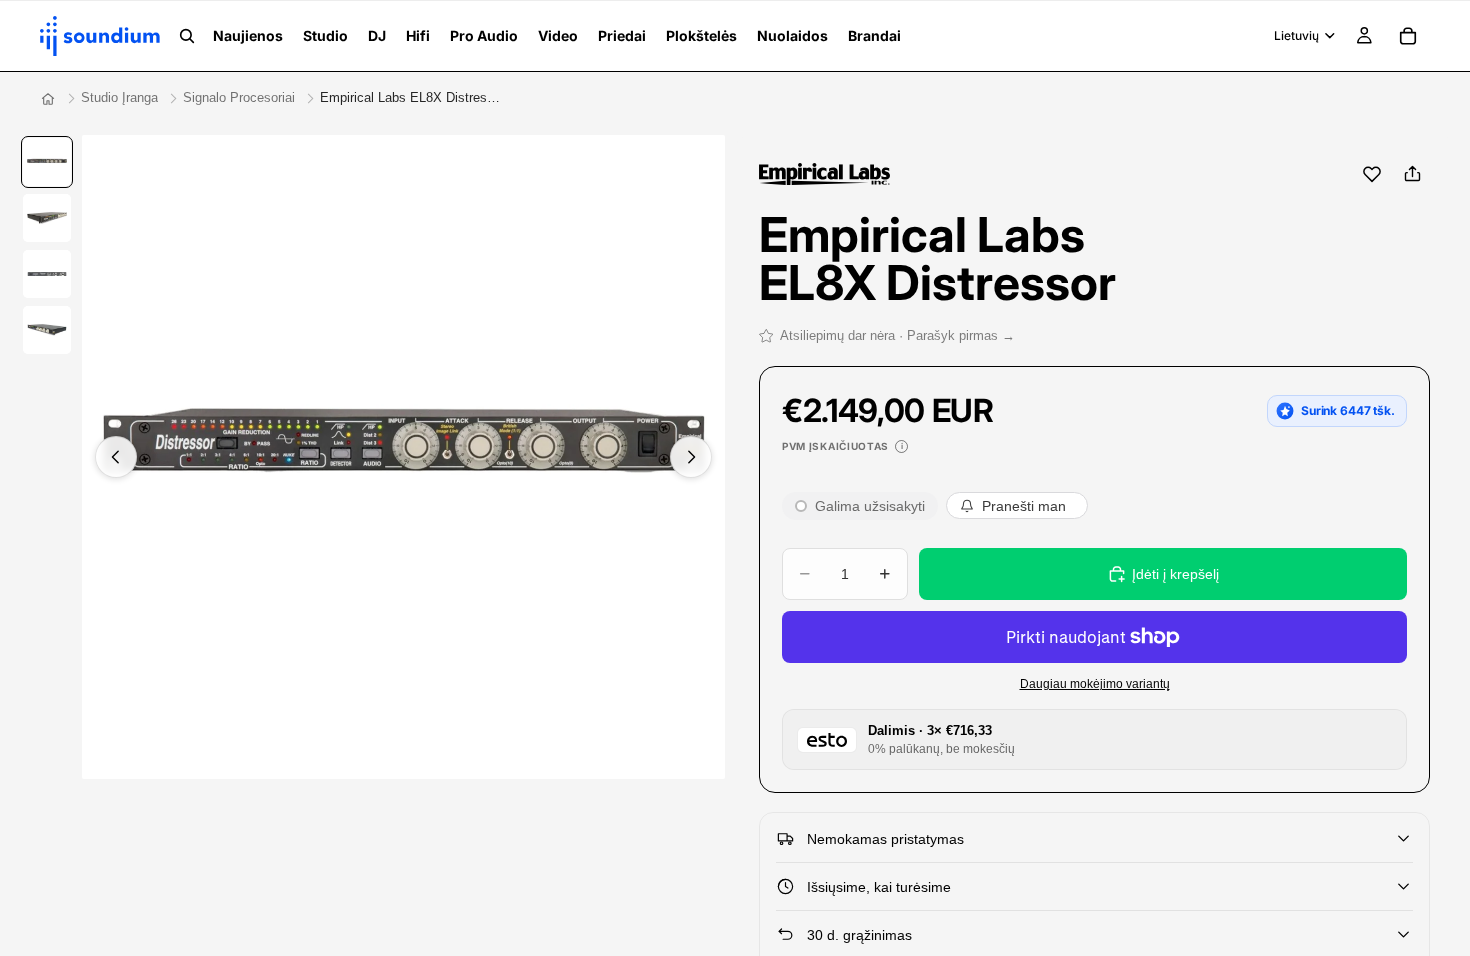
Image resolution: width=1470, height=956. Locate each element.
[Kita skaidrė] (691, 457)
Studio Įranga (119, 97)
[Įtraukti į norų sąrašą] (1372, 174)
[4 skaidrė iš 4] (47, 330)
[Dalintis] (1412, 174)
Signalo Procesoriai (239, 97)
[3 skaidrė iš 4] (47, 274)
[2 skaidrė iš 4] (47, 218)
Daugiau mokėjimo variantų (1095, 683)
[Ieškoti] (187, 36)
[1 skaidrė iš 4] (47, 162)
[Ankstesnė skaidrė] (116, 457)
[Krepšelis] (1408, 36)
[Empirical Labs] (824, 174)
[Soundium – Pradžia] (48, 99)
